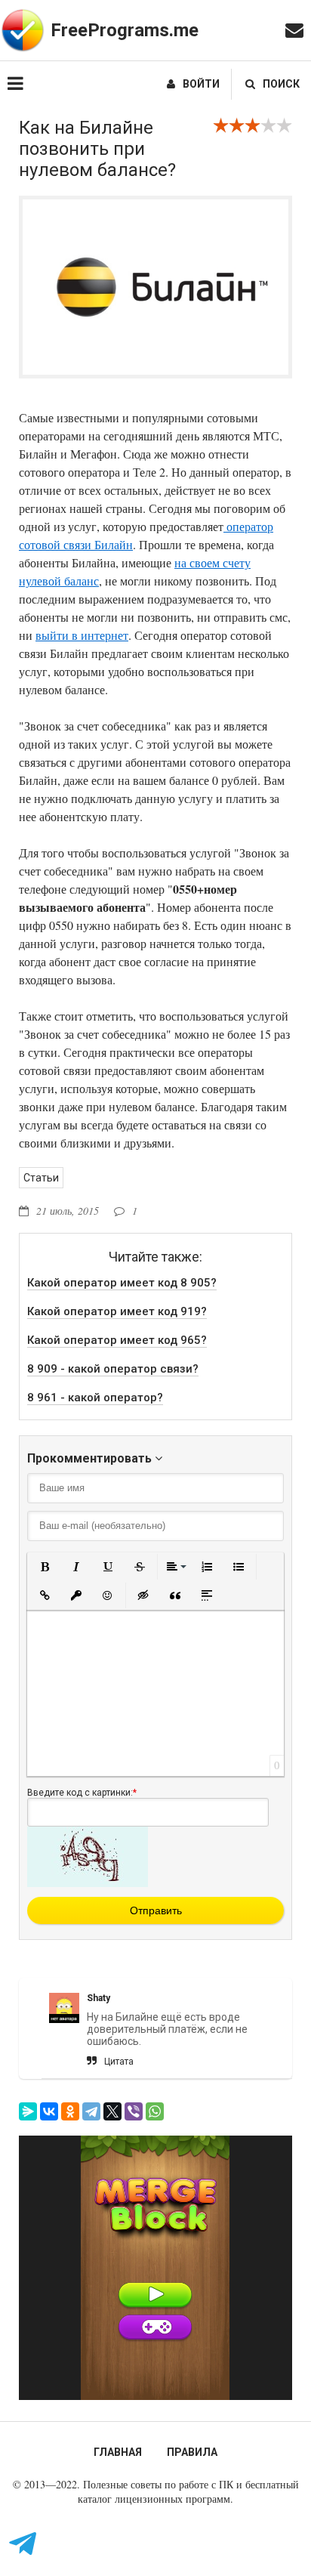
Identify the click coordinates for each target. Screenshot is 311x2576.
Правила (192, 2452)
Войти (201, 84)
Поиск (281, 84)
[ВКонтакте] (49, 2111)
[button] (45, 1567)
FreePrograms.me (125, 30)
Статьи (41, 1178)
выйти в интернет (82, 635)
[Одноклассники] (70, 2111)
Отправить (156, 1910)
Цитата (119, 2062)
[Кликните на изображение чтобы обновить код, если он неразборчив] (88, 1883)
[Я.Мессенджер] (28, 2111)
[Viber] (134, 2111)
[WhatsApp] (155, 2111)
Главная (118, 2452)
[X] (112, 2111)
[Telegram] (91, 2111)
